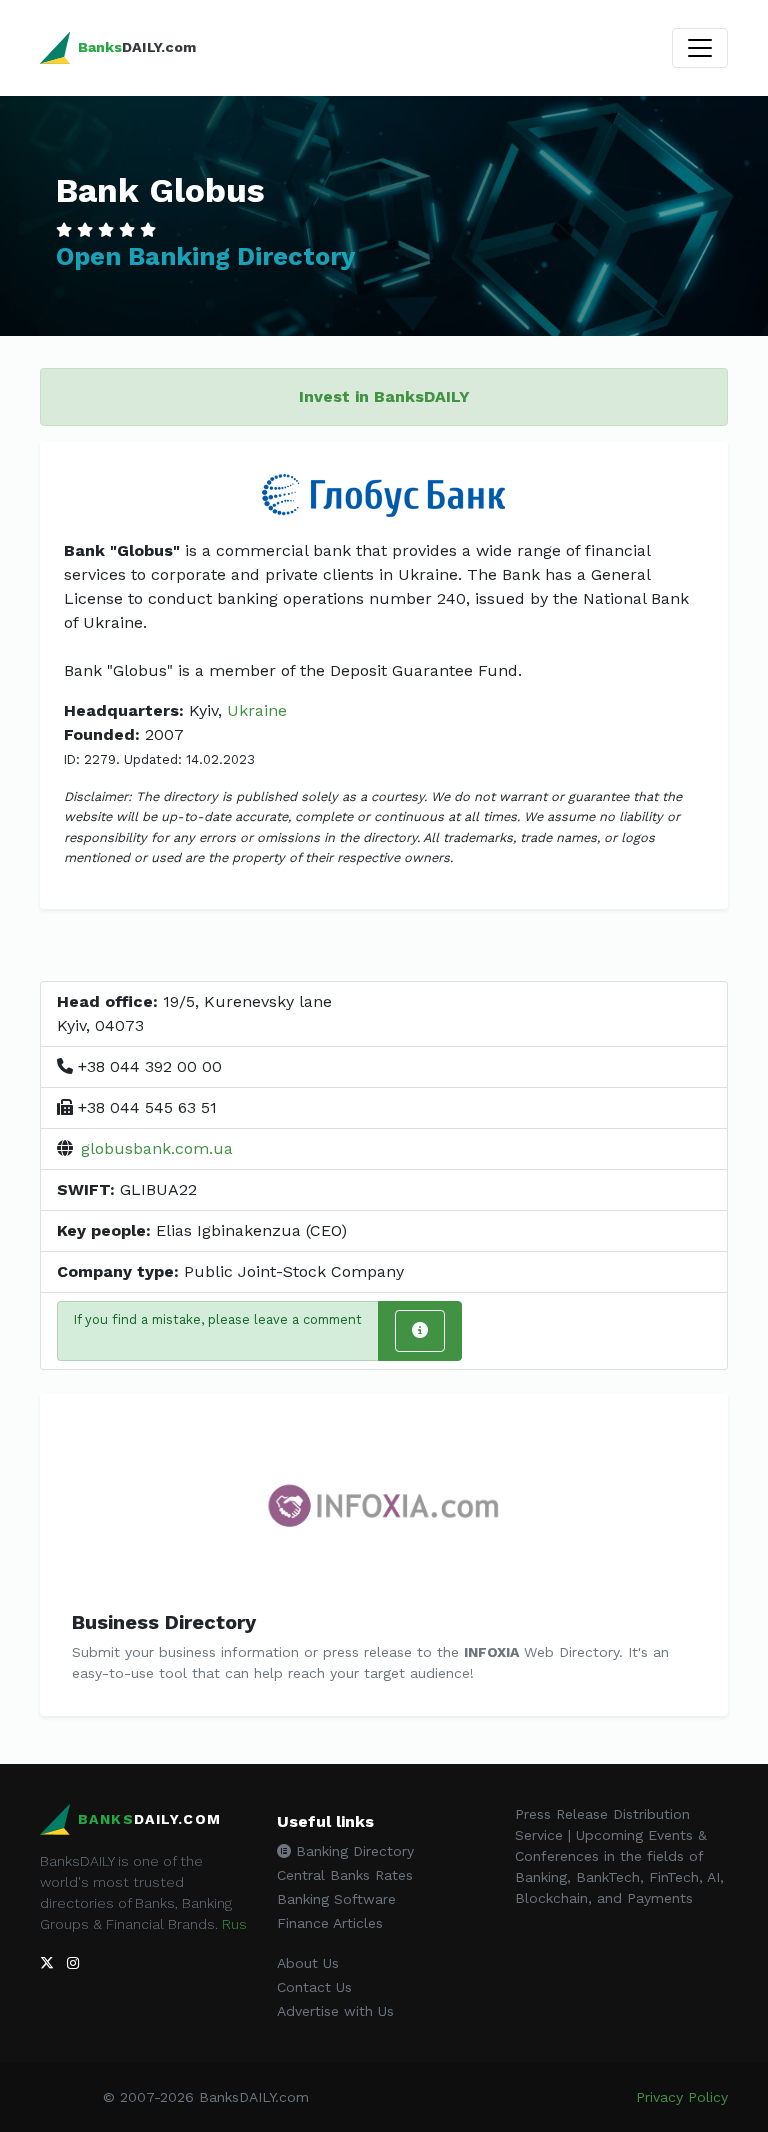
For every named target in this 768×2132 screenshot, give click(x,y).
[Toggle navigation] (700, 48)
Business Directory (164, 1622)
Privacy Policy (682, 2097)
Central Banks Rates (345, 1875)
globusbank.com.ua (157, 1148)
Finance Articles (330, 1923)
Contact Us (314, 1987)
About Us (308, 1963)
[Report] (420, 1331)
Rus (234, 1924)
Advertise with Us (335, 2011)
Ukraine (257, 710)
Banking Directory (352, 1851)
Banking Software (336, 1899)
